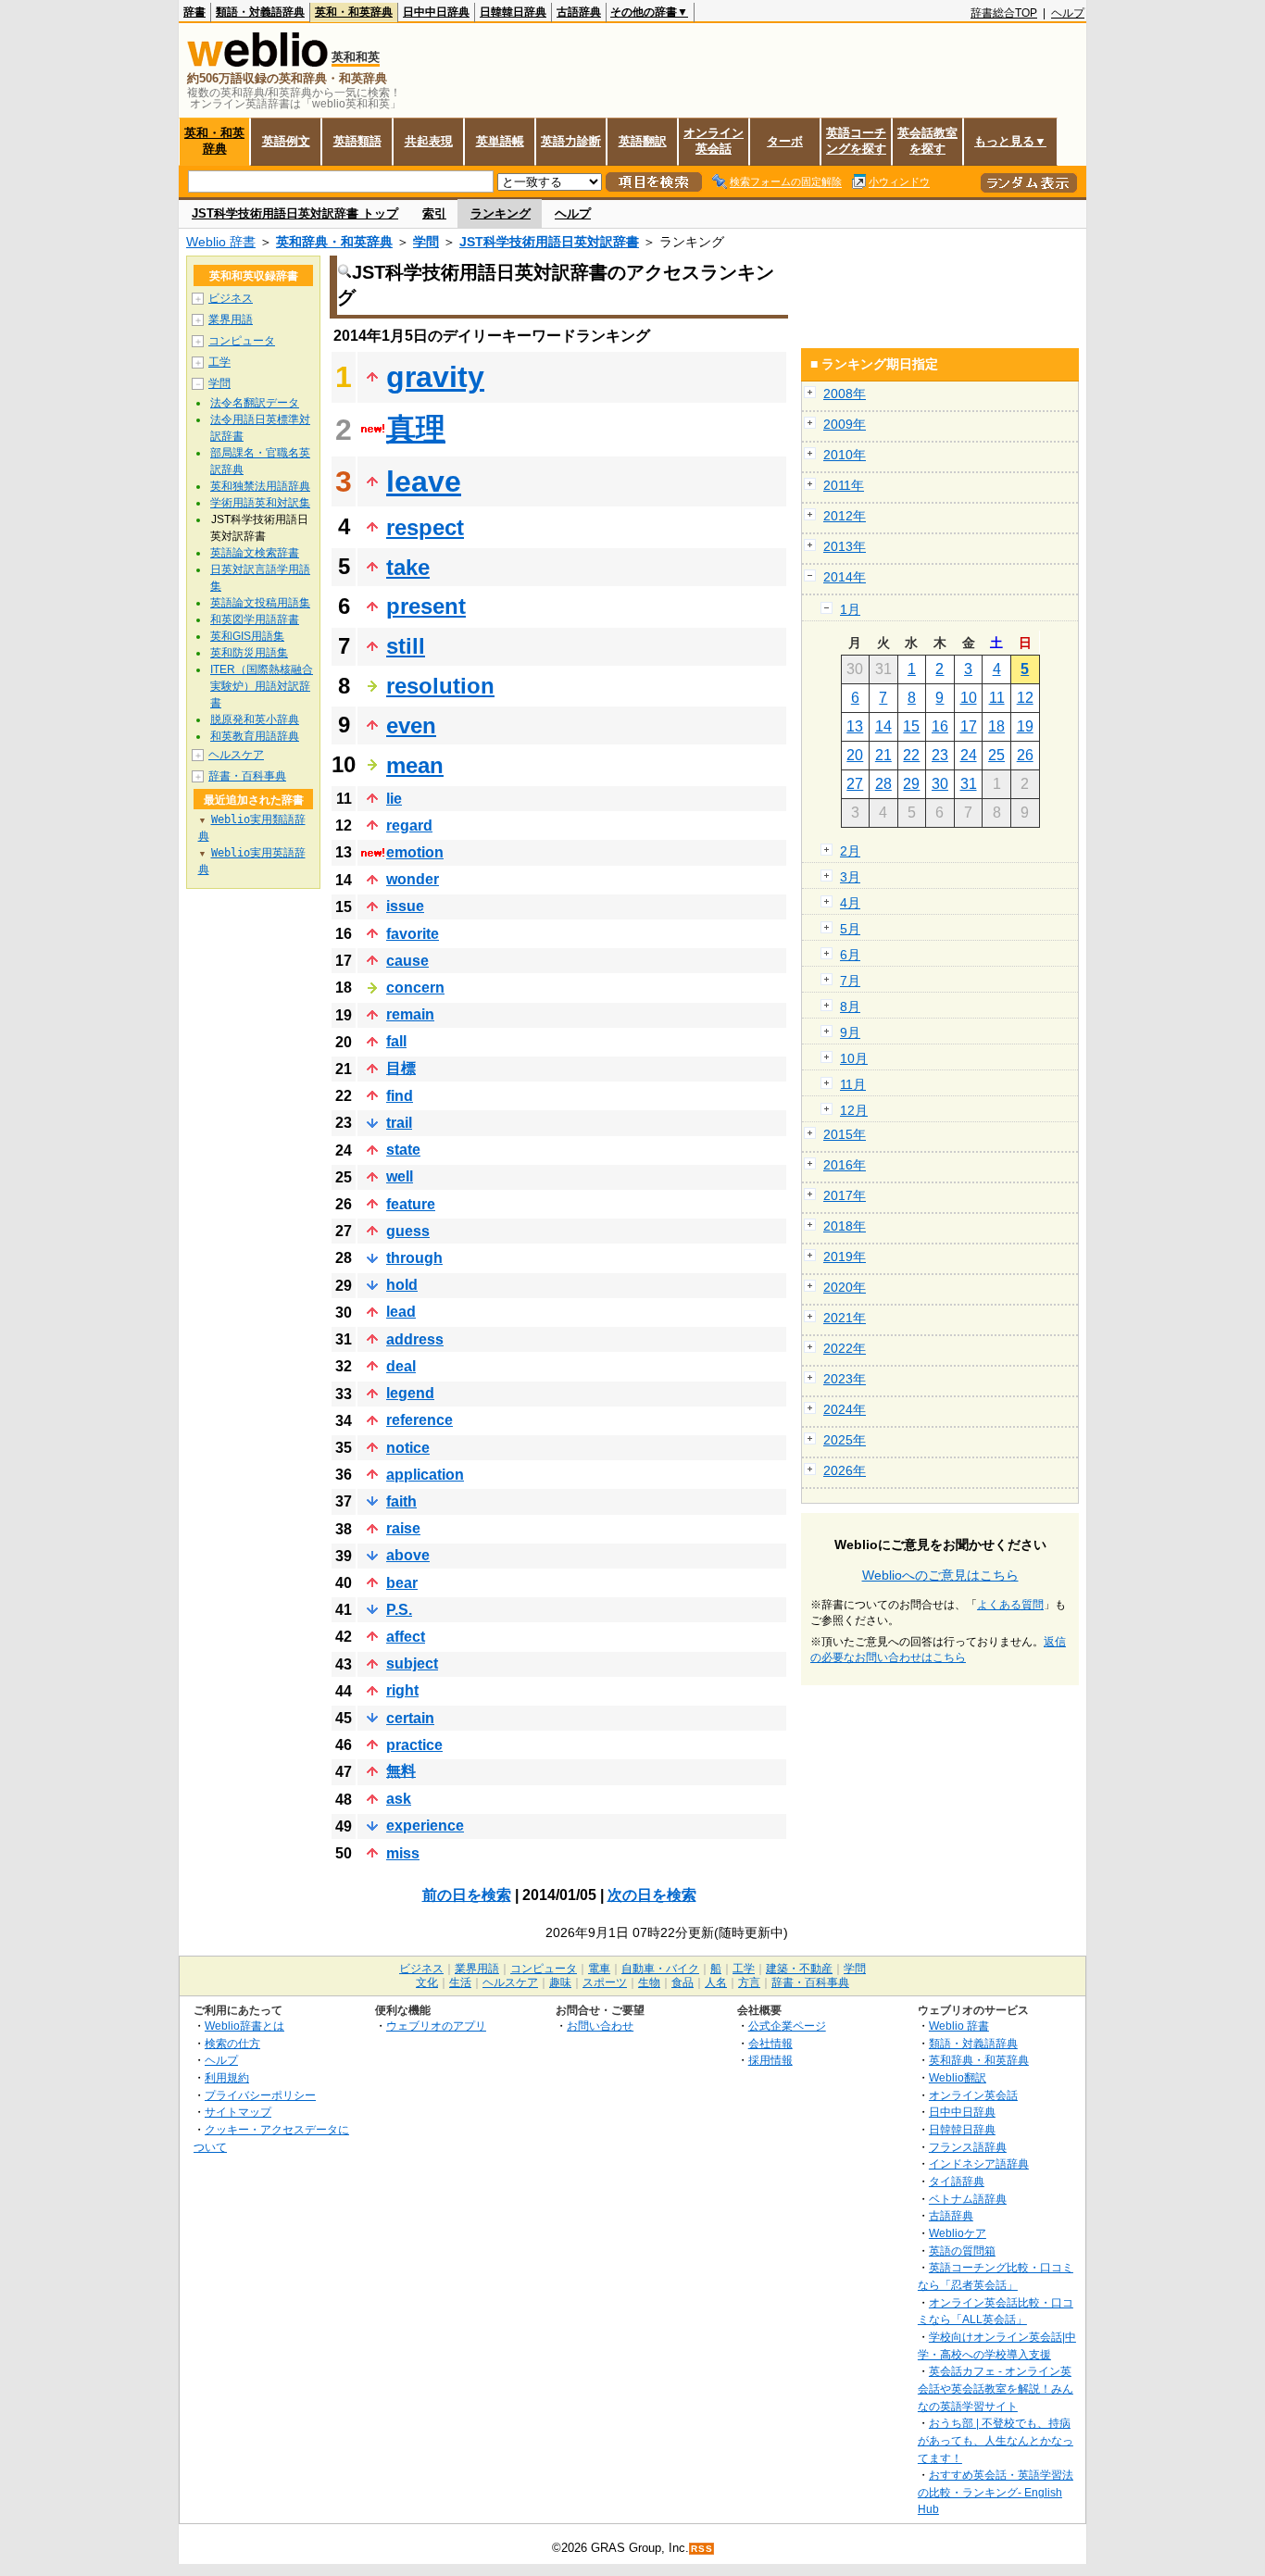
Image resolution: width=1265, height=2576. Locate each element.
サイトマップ (238, 2112)
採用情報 (770, 2060)
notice (408, 1448)
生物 (649, 1982)
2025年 (845, 1440)
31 (969, 784)
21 (883, 755)
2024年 (845, 1409)
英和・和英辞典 (354, 12)
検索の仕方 (232, 2043)
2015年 (845, 1134)
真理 (416, 429)
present (426, 606)
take (408, 567)
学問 (426, 242)
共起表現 (429, 141)
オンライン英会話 (714, 141)
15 (911, 726)
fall (396, 1041)
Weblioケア (958, 2233)
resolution (440, 686)
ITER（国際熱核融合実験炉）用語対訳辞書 (262, 686)
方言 (749, 1982)
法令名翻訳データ (255, 403)
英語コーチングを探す (856, 141)
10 (969, 698)
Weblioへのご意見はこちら (940, 1575)
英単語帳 (500, 141)
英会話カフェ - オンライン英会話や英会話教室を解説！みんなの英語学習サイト (996, 2388)
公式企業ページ (787, 2026)
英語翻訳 (643, 141)
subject (412, 1663)
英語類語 (357, 141)
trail (399, 1123)
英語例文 (286, 141)
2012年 (845, 516)
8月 (850, 1007)
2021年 (845, 1318)
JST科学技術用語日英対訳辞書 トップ (295, 213)
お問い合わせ (600, 2026)
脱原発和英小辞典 (255, 719)
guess (408, 1231)
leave (424, 481)
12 (1025, 698)
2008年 (845, 394)
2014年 (845, 577)
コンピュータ (242, 341)
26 (1025, 755)
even (411, 725)
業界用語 (231, 319)
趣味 (560, 1982)
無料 (401, 1771)
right (402, 1690)
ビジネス (231, 298)
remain (410, 1014)
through (414, 1258)
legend (410, 1393)
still (406, 646)
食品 (683, 1982)
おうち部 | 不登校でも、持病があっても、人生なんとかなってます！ (996, 2440)
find (400, 1096)
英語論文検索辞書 (255, 553)
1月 (850, 609)
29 (911, 784)
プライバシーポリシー (260, 2095)
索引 (434, 213)
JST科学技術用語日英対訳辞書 (549, 242)
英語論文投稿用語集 (260, 603)
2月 (850, 851)
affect (406, 1637)
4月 (850, 903)
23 (940, 755)
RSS (702, 2549)
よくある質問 (1010, 1605)
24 (969, 755)
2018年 (845, 1226)
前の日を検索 (467, 1895)
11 (997, 698)
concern (415, 988)
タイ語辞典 (957, 2181)
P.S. (399, 1610)
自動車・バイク (660, 1969)
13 (855, 726)
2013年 (845, 546)
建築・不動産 (799, 1969)
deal (401, 1366)
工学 (219, 362)
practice (414, 1745)
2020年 (845, 1287)
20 (855, 755)
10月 (854, 1058)
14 (883, 726)
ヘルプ (1068, 13)
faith (401, 1501)
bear (402, 1583)
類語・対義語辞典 (260, 12)
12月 (854, 1110)
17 (969, 726)
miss (403, 1853)
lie (394, 799)
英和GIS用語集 (247, 636)
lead (401, 1312)
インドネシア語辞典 (979, 2163)
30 (940, 784)
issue (405, 906)
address (415, 1339)
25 (996, 755)
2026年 (845, 1470)
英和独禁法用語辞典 (260, 486)
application (425, 1475)
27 (855, 784)
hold (402, 1285)
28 (883, 784)
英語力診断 (571, 141)
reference (420, 1420)
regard (409, 825)
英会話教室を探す (927, 141)
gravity (435, 377)
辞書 (194, 12)
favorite (413, 934)
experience (425, 1826)
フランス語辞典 (968, 2147)
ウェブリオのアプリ (436, 2026)
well (400, 1176)
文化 (427, 1982)
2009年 (845, 424)
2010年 (845, 455)
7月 (850, 981)
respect (425, 527)
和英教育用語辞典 (255, 736)
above (408, 1555)
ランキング (501, 213)
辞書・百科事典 (247, 776)
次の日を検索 (652, 1895)
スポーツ (605, 1982)
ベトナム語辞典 (968, 2199)
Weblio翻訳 (958, 2077)
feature (411, 1204)
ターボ (785, 141)
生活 (460, 1982)
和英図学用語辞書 (255, 619)
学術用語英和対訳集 (260, 503)
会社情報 (770, 2043)
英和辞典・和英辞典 (334, 242)
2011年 (844, 485)
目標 (401, 1068)
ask (399, 1799)
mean (415, 765)
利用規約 (227, 2077)
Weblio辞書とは (244, 2026)
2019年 (845, 1257)
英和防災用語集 (249, 653)
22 (911, 755)
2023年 (845, 1379)
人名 (716, 1982)
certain (410, 1718)
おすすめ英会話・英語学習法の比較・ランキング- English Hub (996, 2492)
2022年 (845, 1348)
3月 (850, 877)
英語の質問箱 (962, 2251)
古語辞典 (579, 12)
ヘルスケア (236, 755)
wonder (413, 879)
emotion (415, 852)
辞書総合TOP (1004, 13)
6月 (850, 955)
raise (403, 1528)
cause (407, 961)
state (403, 1150)
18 (996, 726)
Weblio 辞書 (221, 242)
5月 (850, 929)
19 (1025, 726)
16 (940, 726)
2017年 (845, 1195)
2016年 (845, 1165)
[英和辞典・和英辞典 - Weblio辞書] (257, 63)
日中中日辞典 (436, 12)
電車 (599, 1969)
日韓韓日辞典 (513, 12)
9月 (850, 1032)
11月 (853, 1084)
